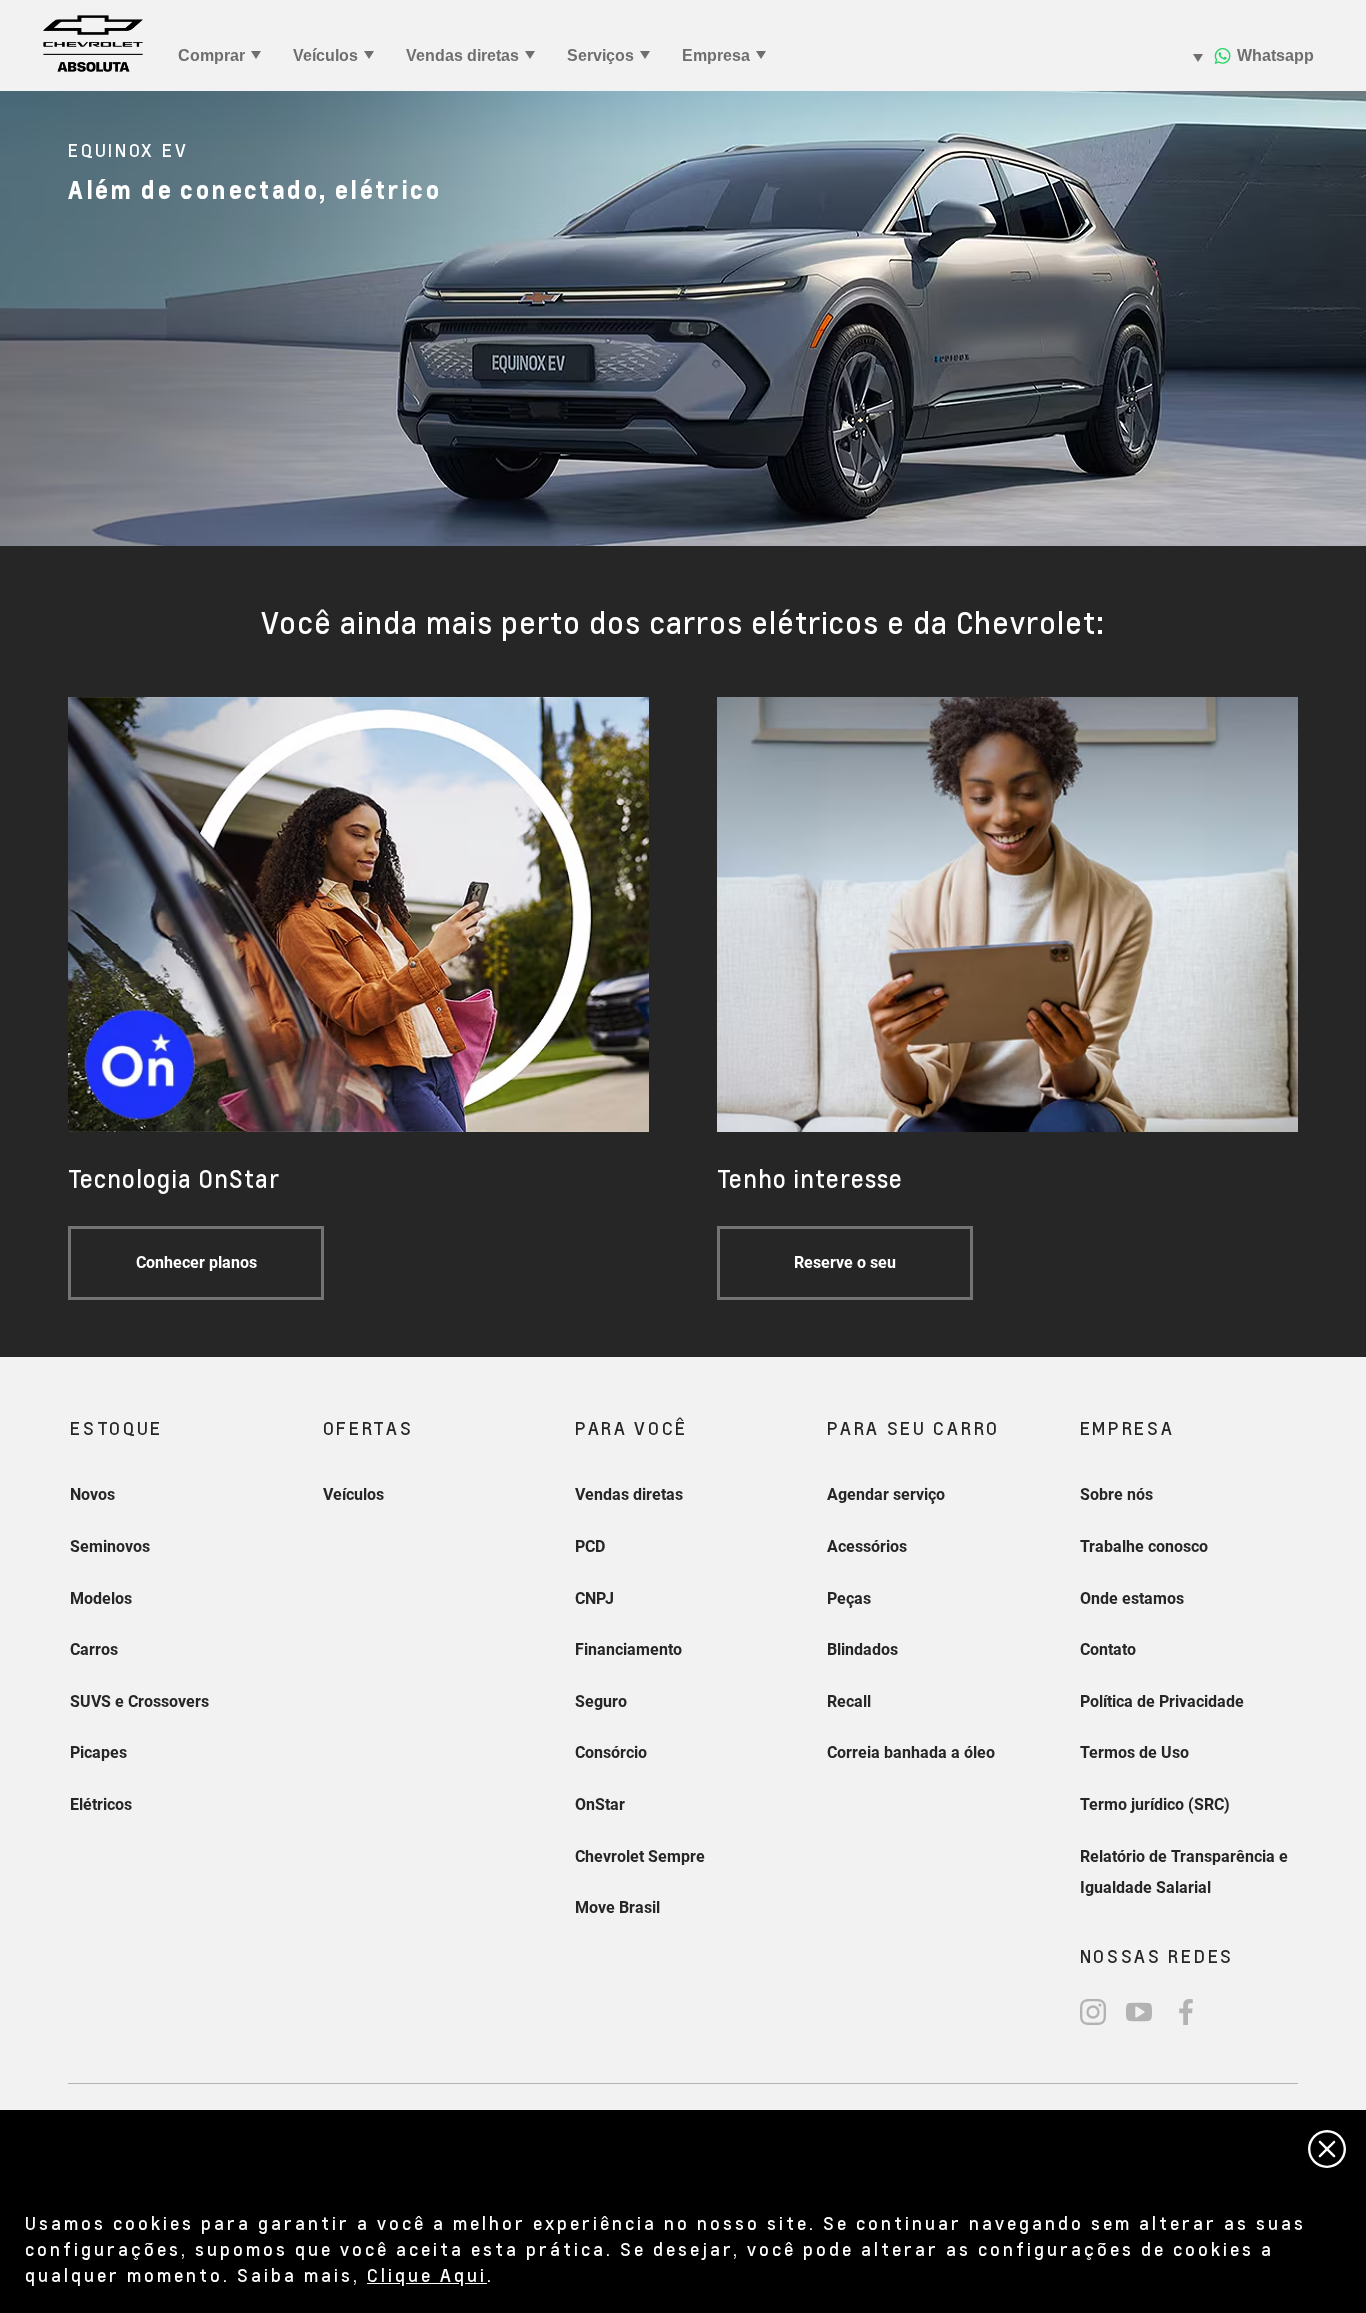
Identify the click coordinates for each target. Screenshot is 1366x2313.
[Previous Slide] (25, 319)
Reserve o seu (845, 1262)
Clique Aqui (427, 2274)
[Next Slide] (1341, 319)
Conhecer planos (196, 1262)
